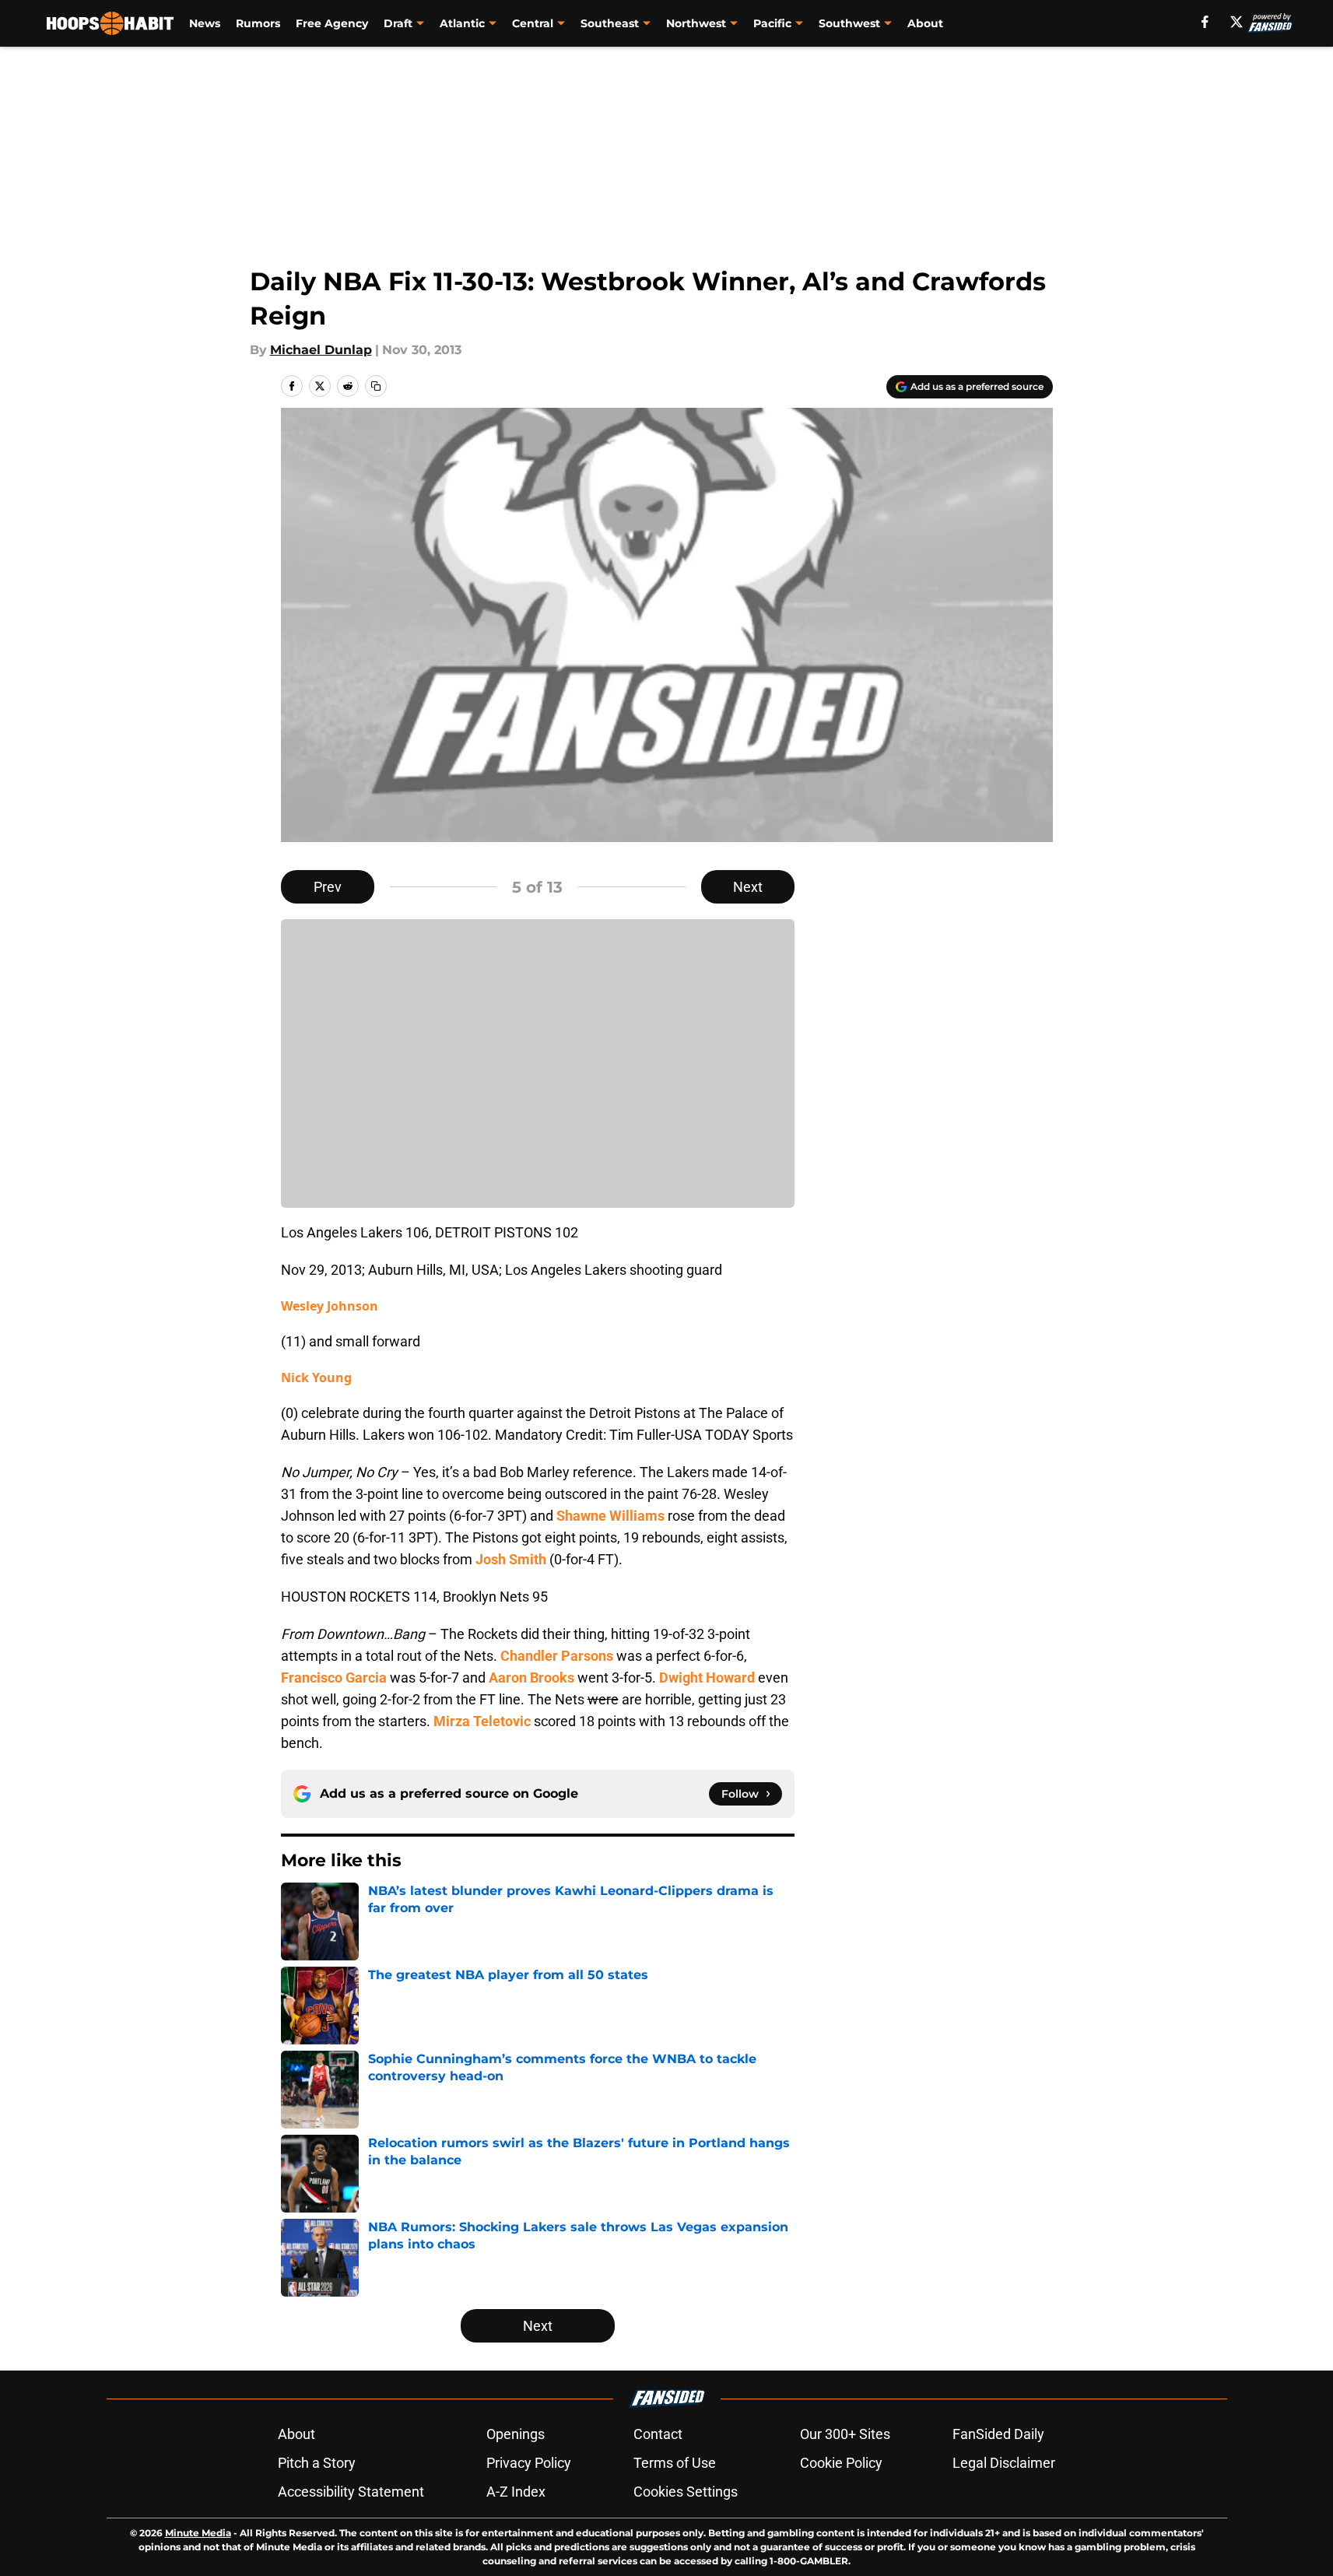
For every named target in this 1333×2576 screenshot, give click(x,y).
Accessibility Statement (351, 2492)
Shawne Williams (610, 1516)
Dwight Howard (707, 1678)
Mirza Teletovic (482, 1721)
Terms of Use (675, 2463)
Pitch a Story (317, 2463)
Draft (398, 23)
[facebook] (1205, 22)
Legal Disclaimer (1004, 2463)
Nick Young (316, 1377)
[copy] (376, 386)
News (205, 23)
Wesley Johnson (330, 1306)
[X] (1237, 22)
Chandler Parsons (557, 1656)
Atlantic (462, 23)
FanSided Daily (998, 2434)
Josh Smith (511, 1559)
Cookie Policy (841, 2463)
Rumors (258, 23)
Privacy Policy (529, 2463)
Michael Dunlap (321, 350)
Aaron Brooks (531, 1678)
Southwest (849, 23)
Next (748, 887)
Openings (516, 2434)
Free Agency (332, 23)
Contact (658, 2434)
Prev (328, 887)
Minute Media (198, 2533)
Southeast (610, 23)
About (925, 23)
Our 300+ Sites (845, 2434)
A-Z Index (516, 2492)
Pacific (772, 23)
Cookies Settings (686, 2492)
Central (533, 23)
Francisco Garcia (334, 1678)
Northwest (696, 23)
